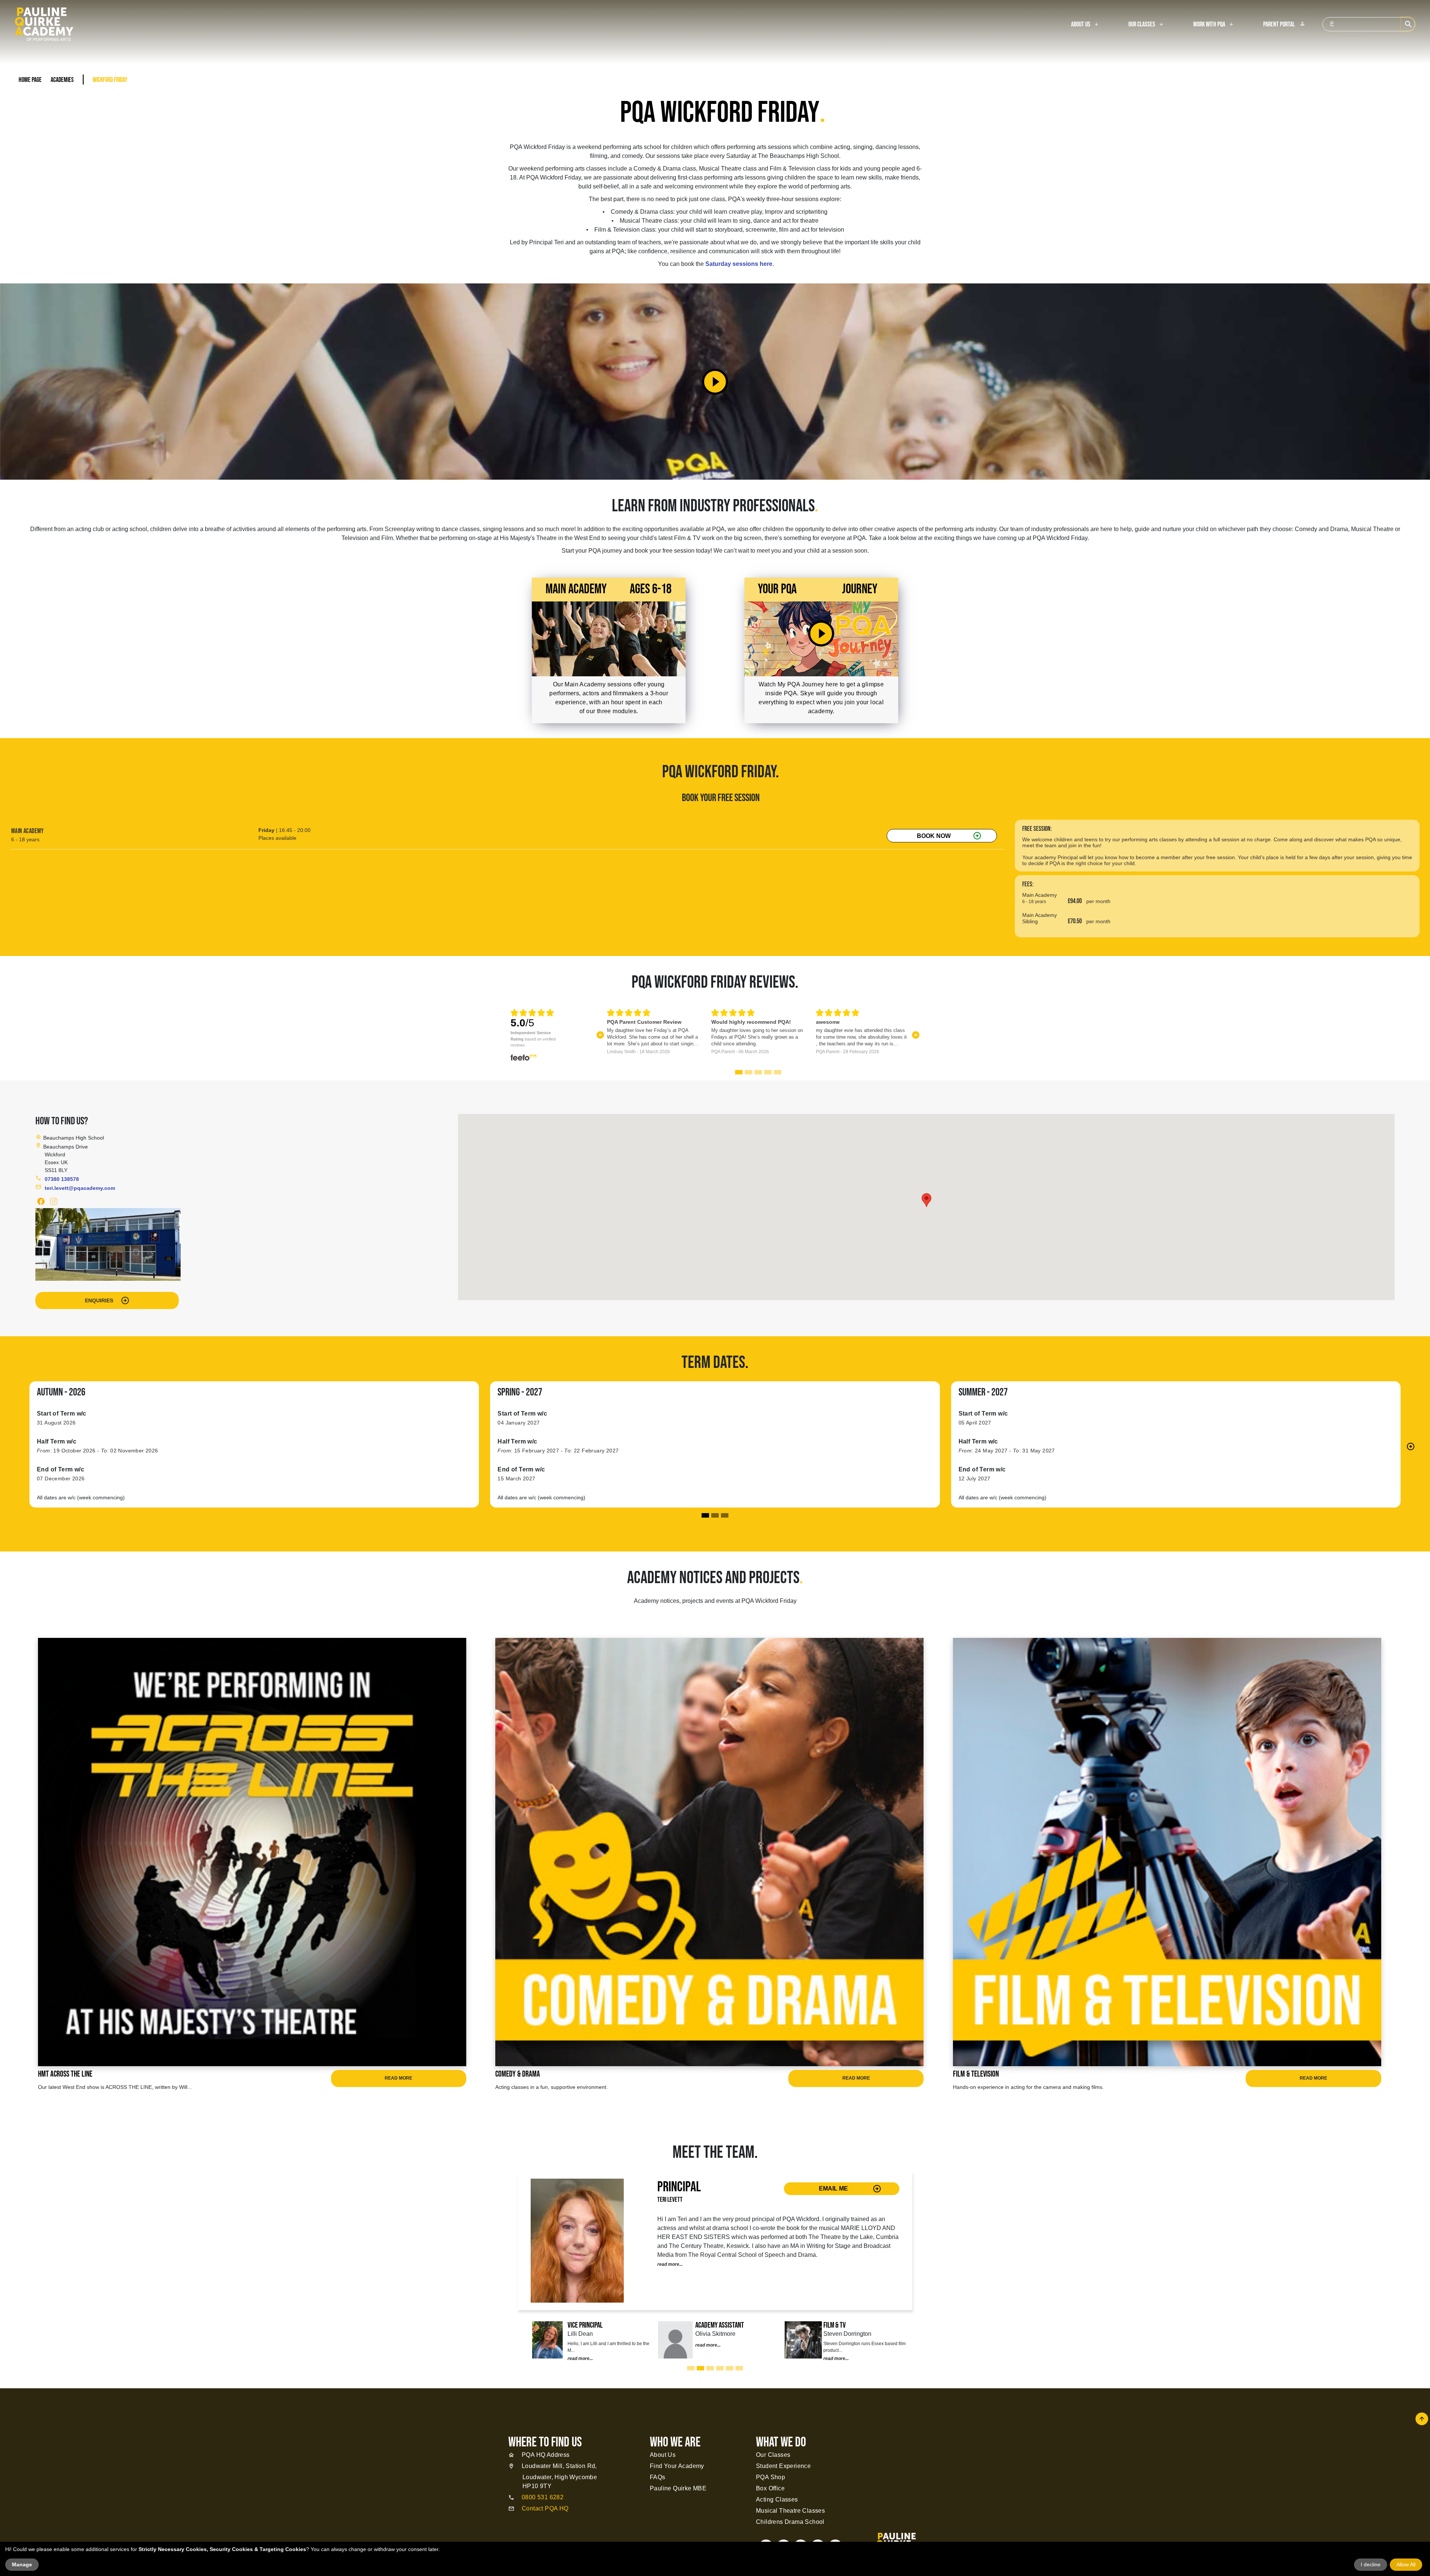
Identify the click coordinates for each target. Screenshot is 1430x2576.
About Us (1081, 25)
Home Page (30, 80)
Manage (22, 2564)
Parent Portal (1284, 25)
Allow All (1406, 2564)
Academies (62, 80)
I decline (1371, 2564)
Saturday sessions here (739, 264)
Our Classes (1142, 25)
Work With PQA (1209, 25)
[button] (600, 1035)
